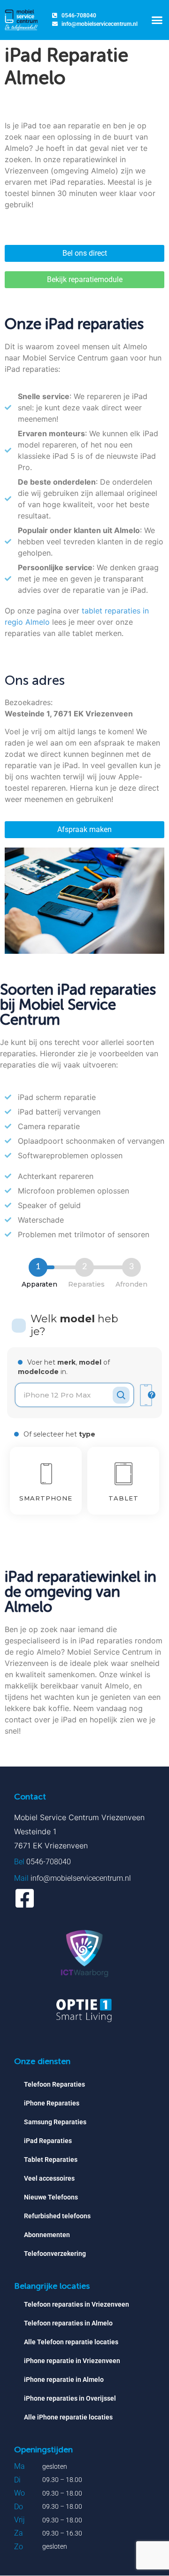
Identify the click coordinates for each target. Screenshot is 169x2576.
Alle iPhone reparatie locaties (68, 2417)
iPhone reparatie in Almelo (64, 2380)
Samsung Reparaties (55, 2122)
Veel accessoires (49, 2178)
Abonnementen (47, 2235)
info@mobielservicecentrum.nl (81, 1878)
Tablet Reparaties (51, 2160)
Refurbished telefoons (57, 2216)
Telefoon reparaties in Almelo (68, 2323)
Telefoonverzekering (55, 2254)
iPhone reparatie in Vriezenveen (72, 2361)
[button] (157, 20)
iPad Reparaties (48, 2141)
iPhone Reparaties (52, 2103)
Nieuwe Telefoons (51, 2197)
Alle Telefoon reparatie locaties (71, 2342)
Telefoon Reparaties (54, 2084)
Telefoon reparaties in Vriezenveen (77, 2304)
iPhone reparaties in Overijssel (70, 2398)
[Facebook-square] (25, 1898)
